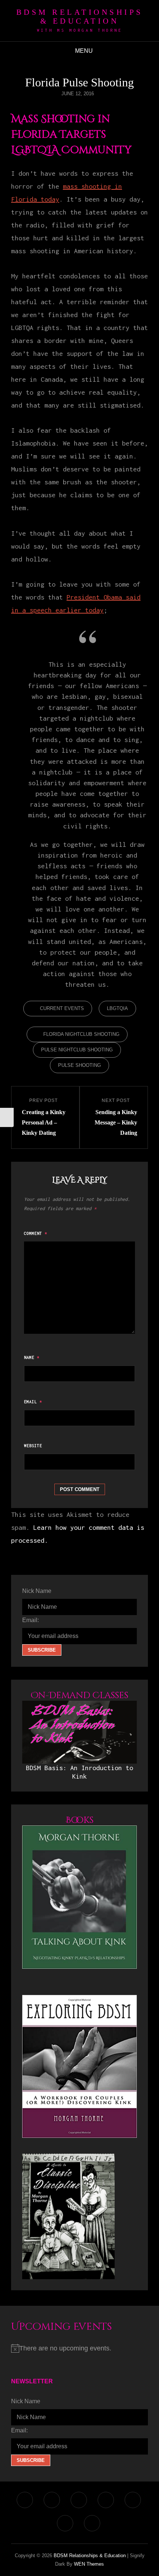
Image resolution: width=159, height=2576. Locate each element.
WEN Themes (89, 2564)
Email (33, 1402)
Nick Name (37, 1591)
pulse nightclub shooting (77, 1050)
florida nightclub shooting (81, 1034)
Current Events (62, 1008)
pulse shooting (79, 1065)
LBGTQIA (117, 1008)
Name (32, 1357)
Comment (36, 1233)
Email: (31, 1620)
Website (33, 1446)
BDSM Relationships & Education (80, 17)
